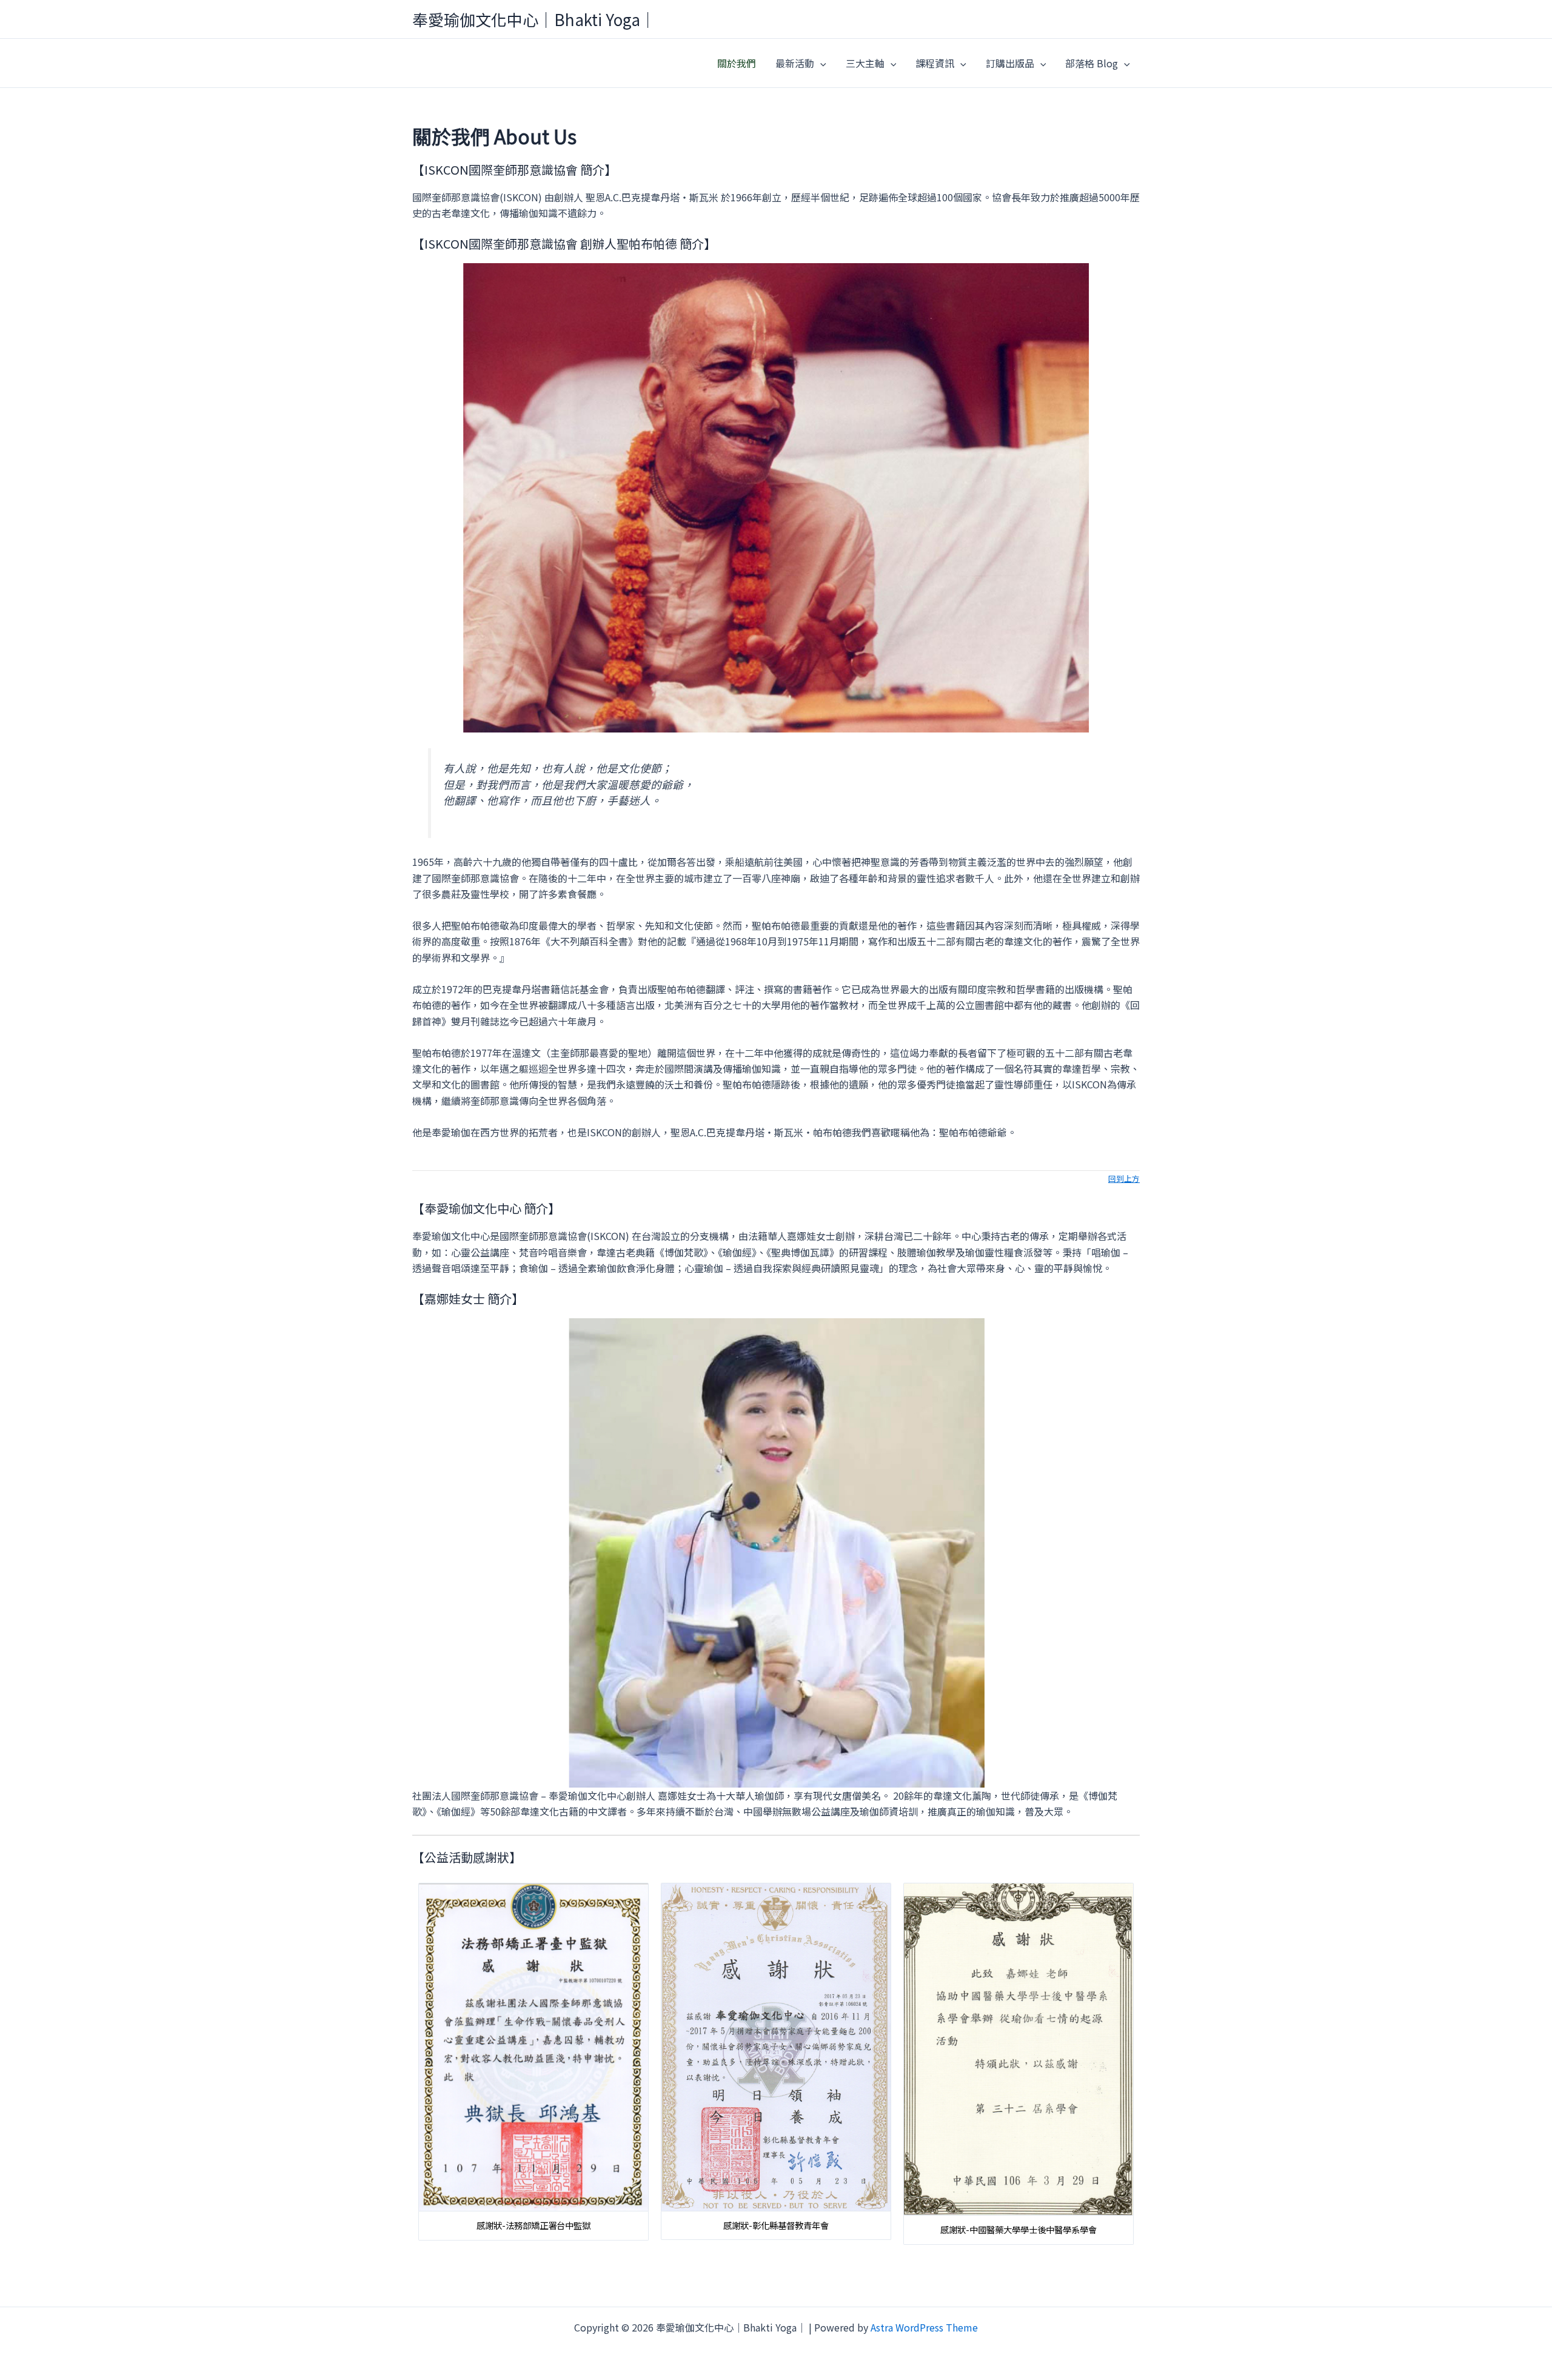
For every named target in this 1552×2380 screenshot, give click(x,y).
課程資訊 (935, 63)
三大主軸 (865, 63)
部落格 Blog (1092, 63)
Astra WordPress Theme (924, 2327)
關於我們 (737, 63)
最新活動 (795, 63)
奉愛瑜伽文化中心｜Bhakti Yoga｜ (534, 19)
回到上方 (1124, 1178)
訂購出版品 (1010, 63)
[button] (820, 63)
